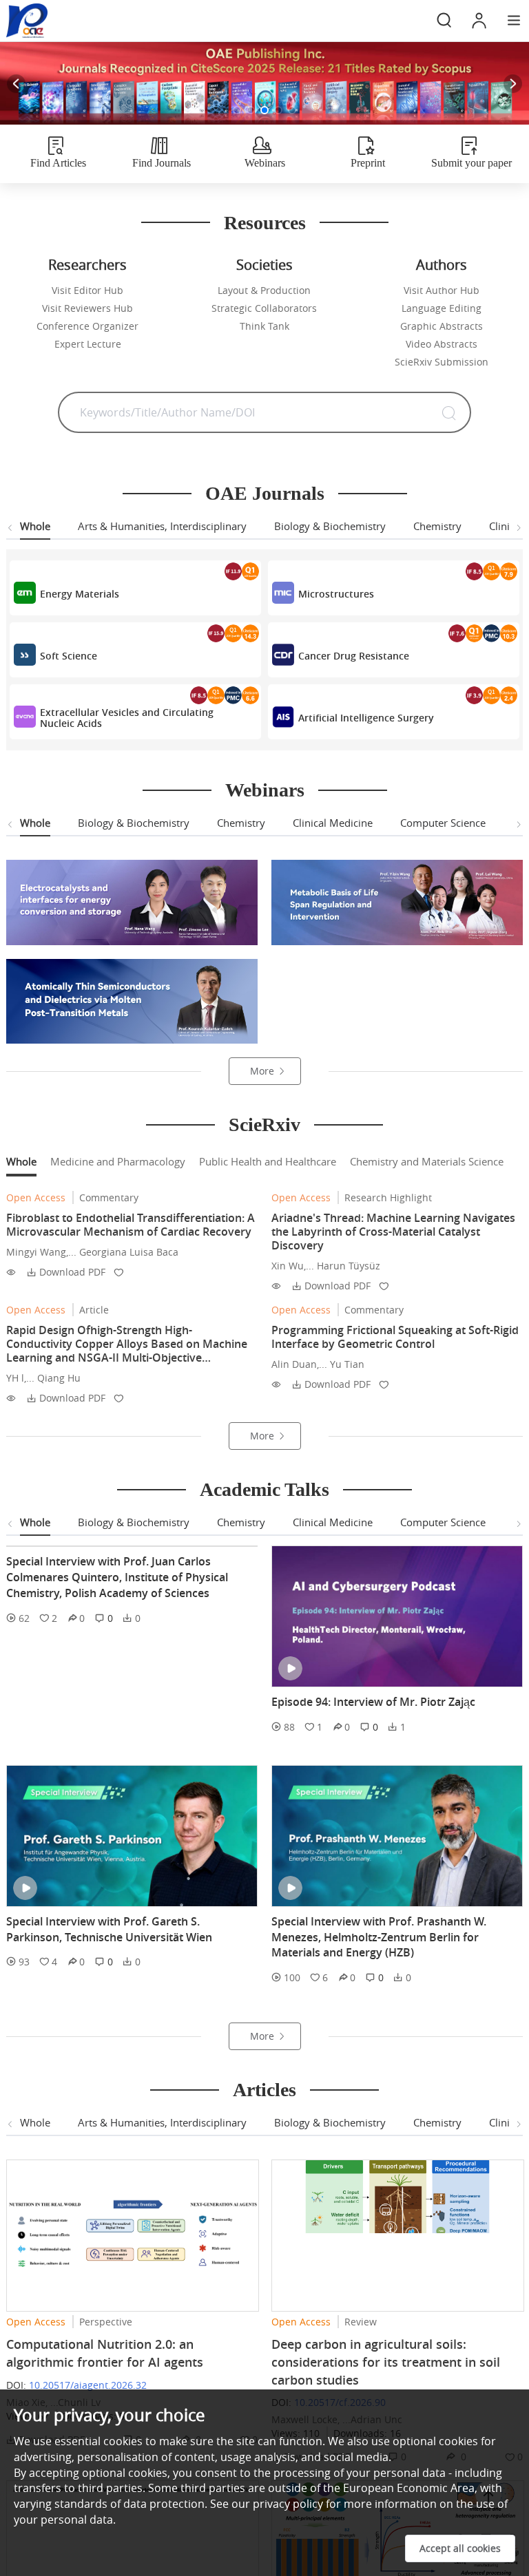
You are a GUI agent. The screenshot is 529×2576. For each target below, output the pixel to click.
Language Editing (442, 308)
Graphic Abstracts (442, 326)
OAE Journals (265, 493)
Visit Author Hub (442, 290)
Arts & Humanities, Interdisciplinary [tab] (162, 526)
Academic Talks (264, 1489)
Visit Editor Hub (87, 290)
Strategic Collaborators (264, 308)
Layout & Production (264, 290)
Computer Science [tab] (443, 823)
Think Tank (264, 326)
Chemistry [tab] (437, 526)
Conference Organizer (87, 326)
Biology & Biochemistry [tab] (330, 526)
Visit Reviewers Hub (87, 308)
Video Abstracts (442, 344)
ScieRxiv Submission (442, 362)
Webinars (265, 790)
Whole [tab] (35, 526)
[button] (237, 110)
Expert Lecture (88, 344)
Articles (264, 2121)
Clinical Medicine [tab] (333, 823)
